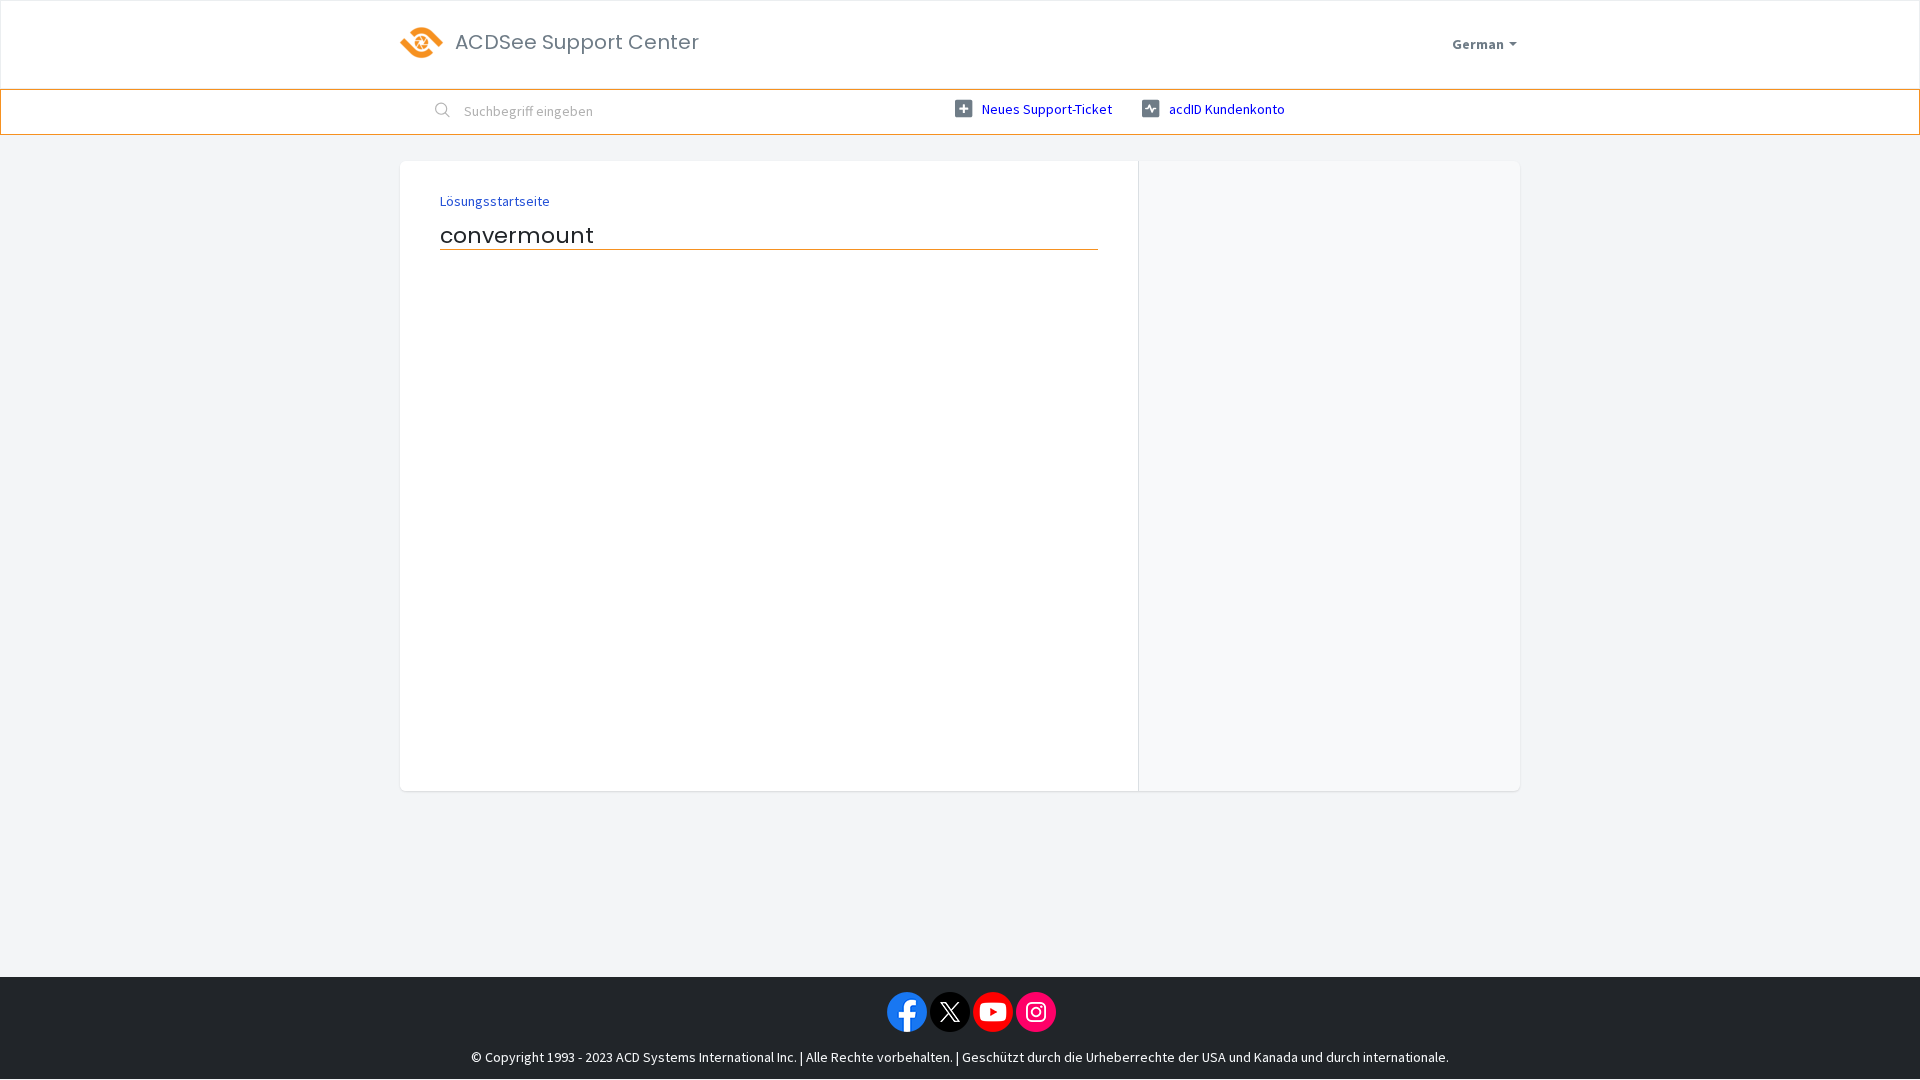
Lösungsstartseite (495, 201)
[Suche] (443, 112)
